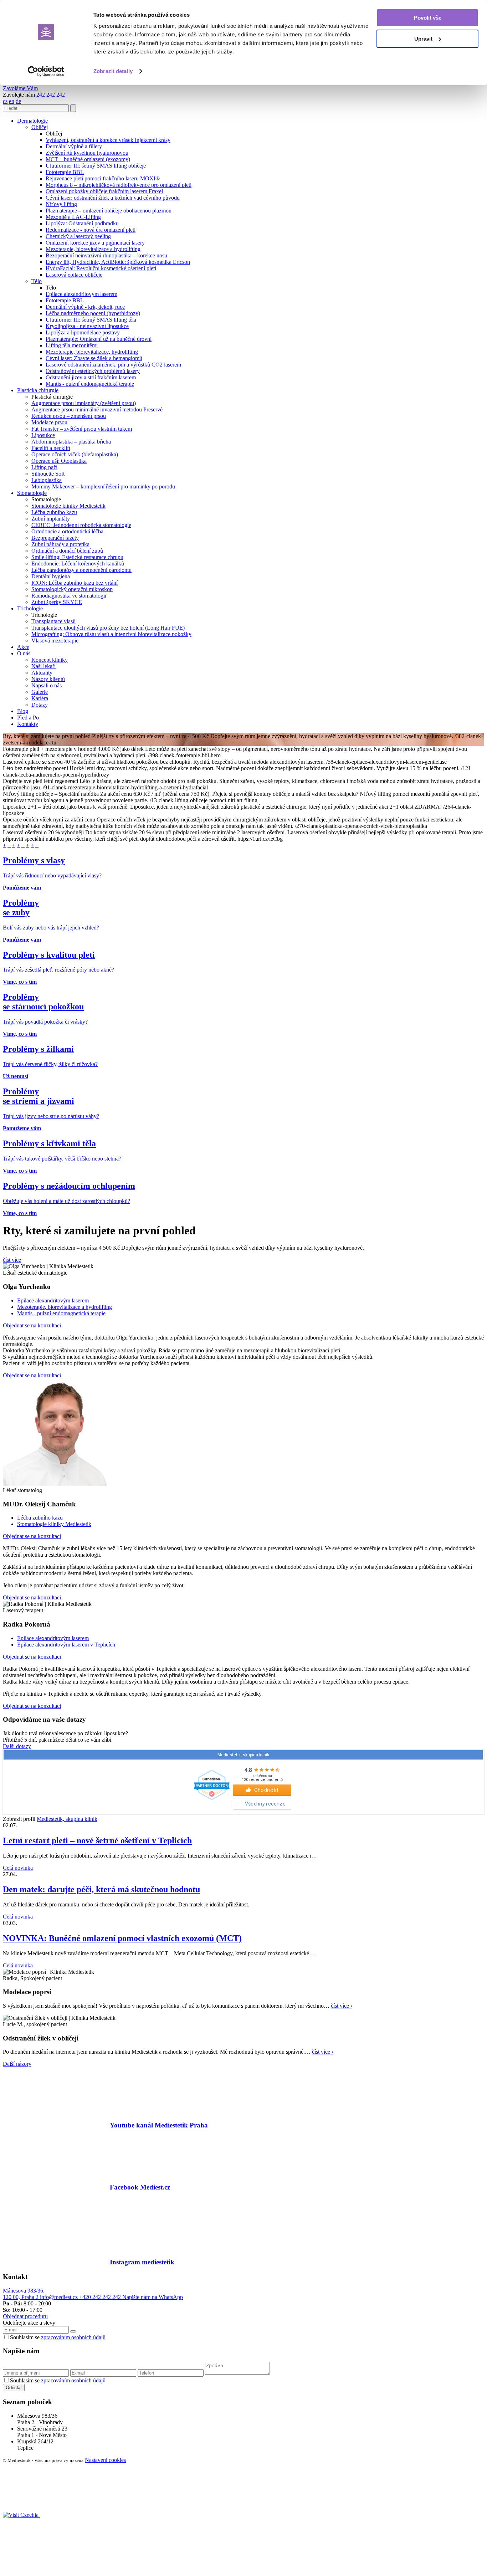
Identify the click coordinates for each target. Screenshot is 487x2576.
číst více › (342, 2006)
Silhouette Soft (48, 474)
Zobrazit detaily (113, 71)
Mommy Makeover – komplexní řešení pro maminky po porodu (103, 486)
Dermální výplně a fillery (74, 146)
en (12, 101)
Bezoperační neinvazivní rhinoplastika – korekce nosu (106, 255)
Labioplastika (47, 480)
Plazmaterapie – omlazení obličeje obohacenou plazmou (109, 211)
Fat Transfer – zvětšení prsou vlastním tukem (82, 429)
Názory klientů (48, 679)
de (18, 101)
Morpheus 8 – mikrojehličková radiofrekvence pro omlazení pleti (119, 185)
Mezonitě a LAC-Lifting (73, 217)
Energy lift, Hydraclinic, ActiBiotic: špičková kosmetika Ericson (118, 262)
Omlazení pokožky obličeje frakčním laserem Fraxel (104, 191)
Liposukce (43, 435)
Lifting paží (44, 467)
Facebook (140, 2187)
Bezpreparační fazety (55, 538)
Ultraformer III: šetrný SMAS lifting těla (91, 320)
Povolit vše (428, 18)
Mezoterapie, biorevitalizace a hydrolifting (93, 249)
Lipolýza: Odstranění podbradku (82, 223)
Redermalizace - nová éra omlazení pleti (91, 230)
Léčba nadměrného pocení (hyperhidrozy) (93, 313)
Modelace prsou (49, 422)
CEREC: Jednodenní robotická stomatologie (81, 525)
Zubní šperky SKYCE (57, 602)
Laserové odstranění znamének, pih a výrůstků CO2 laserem (113, 365)
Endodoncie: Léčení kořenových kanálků (78, 564)
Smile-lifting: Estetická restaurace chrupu (77, 557)
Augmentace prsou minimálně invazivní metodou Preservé (97, 409)
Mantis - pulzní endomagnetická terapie (90, 384)
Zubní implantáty (51, 519)
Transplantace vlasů (53, 621)
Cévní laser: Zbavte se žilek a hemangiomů (94, 358)
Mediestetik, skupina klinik (67, 1819)
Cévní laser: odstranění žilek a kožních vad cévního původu (113, 198)
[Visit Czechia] (21, 2515)
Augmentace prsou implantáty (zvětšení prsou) (84, 403)
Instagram (142, 2262)
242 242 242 (51, 95)
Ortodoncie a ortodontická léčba (67, 531)
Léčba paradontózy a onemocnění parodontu (81, 570)
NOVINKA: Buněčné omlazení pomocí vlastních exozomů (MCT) (122, 1938)
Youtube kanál (159, 2125)
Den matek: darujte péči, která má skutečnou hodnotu (101, 1889)
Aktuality (42, 673)
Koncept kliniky (50, 660)
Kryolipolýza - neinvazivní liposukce (87, 326)
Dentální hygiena (51, 576)
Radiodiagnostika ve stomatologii (69, 596)
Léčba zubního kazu (54, 512)
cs (5, 101)
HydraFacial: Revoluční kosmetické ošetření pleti (101, 268)
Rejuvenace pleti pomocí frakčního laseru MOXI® (103, 178)
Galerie (40, 692)
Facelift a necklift (51, 448)
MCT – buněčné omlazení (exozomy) (88, 159)
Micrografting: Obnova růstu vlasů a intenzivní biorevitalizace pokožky (111, 634)
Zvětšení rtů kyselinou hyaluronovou (87, 153)
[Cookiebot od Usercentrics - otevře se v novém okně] (46, 71)
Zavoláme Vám (20, 88)
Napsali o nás (47, 685)
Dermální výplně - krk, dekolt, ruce (85, 307)
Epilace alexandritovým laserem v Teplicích (66, 1645)
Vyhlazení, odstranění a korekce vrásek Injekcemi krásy (108, 140)
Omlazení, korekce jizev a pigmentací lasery (95, 243)
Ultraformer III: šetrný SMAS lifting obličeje (96, 166)
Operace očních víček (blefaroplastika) (75, 454)
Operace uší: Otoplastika (59, 461)
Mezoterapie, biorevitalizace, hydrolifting (92, 352)
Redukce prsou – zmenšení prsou (69, 416)
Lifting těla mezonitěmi (72, 345)
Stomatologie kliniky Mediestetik (68, 506)
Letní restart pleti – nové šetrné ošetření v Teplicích (97, 1840)
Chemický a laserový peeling (78, 236)
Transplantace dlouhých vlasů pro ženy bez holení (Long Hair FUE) (108, 628)
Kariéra (40, 698)
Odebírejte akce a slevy (29, 2323)
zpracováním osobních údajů (73, 2337)
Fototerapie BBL (65, 172)
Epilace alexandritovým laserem (81, 294)
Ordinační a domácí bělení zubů (67, 551)
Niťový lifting (61, 204)
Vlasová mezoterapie (55, 641)
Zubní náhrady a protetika (60, 544)
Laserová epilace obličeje (74, 275)
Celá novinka (18, 1868)
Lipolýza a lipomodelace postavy (83, 332)
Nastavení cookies (105, 2460)
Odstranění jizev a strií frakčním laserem (91, 377)
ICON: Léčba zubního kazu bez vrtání (75, 583)
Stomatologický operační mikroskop (72, 589)
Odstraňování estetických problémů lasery (93, 371)
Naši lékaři (43, 666)
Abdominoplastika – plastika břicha (71, 442)
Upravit (423, 39)
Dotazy (40, 705)
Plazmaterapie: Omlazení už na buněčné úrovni (99, 339)
